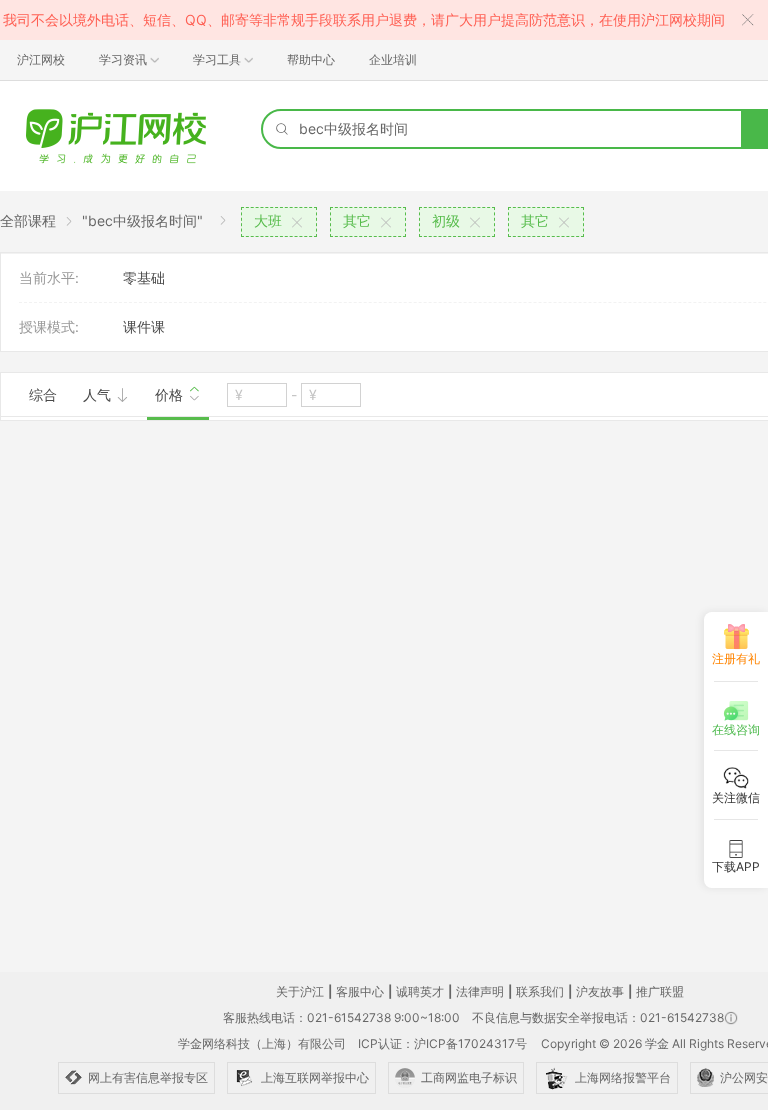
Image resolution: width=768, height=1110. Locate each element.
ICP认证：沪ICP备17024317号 (442, 1043)
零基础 (144, 277)
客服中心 (360, 991)
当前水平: (49, 277)
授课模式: (49, 326)
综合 (43, 394)
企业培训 (393, 59)
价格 (171, 394)
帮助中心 (311, 59)
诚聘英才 (420, 991)
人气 (99, 394)
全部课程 (28, 220)
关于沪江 (300, 991)
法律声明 (480, 991)
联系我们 (540, 991)
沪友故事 (600, 991)
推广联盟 (660, 991)
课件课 (144, 326)
